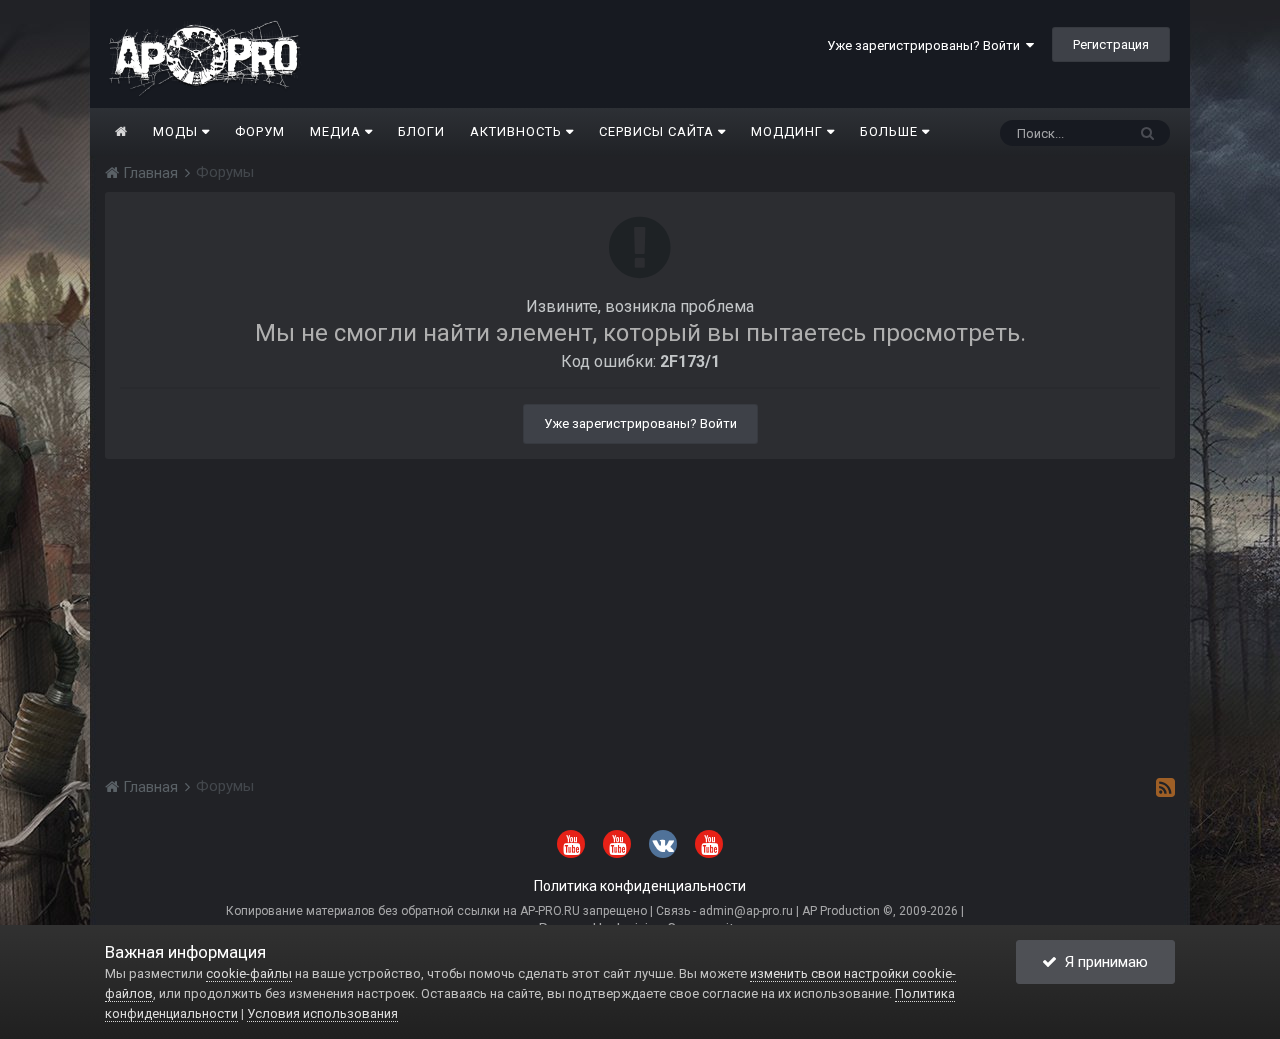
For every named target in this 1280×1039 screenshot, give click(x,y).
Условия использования (322, 1013)
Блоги (421, 131)
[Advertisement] (640, 599)
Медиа (337, 131)
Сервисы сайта (658, 131)
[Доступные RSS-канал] (1165, 787)
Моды (177, 131)
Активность (518, 131)
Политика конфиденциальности (640, 886)
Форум (260, 131)
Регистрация (1111, 44)
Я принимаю (1102, 962)
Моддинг (789, 131)
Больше (889, 131)
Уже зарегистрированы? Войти (926, 45)
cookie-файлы (249, 973)
